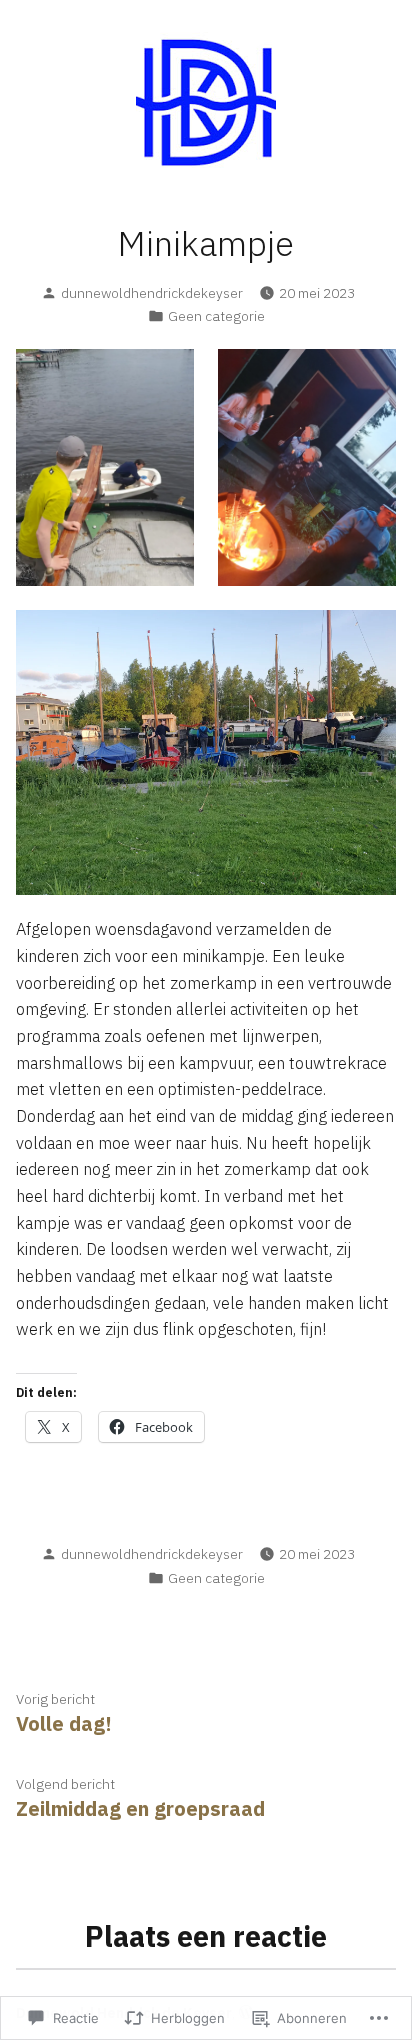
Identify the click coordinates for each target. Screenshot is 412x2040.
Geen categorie (216, 316)
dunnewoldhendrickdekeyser (152, 293)
